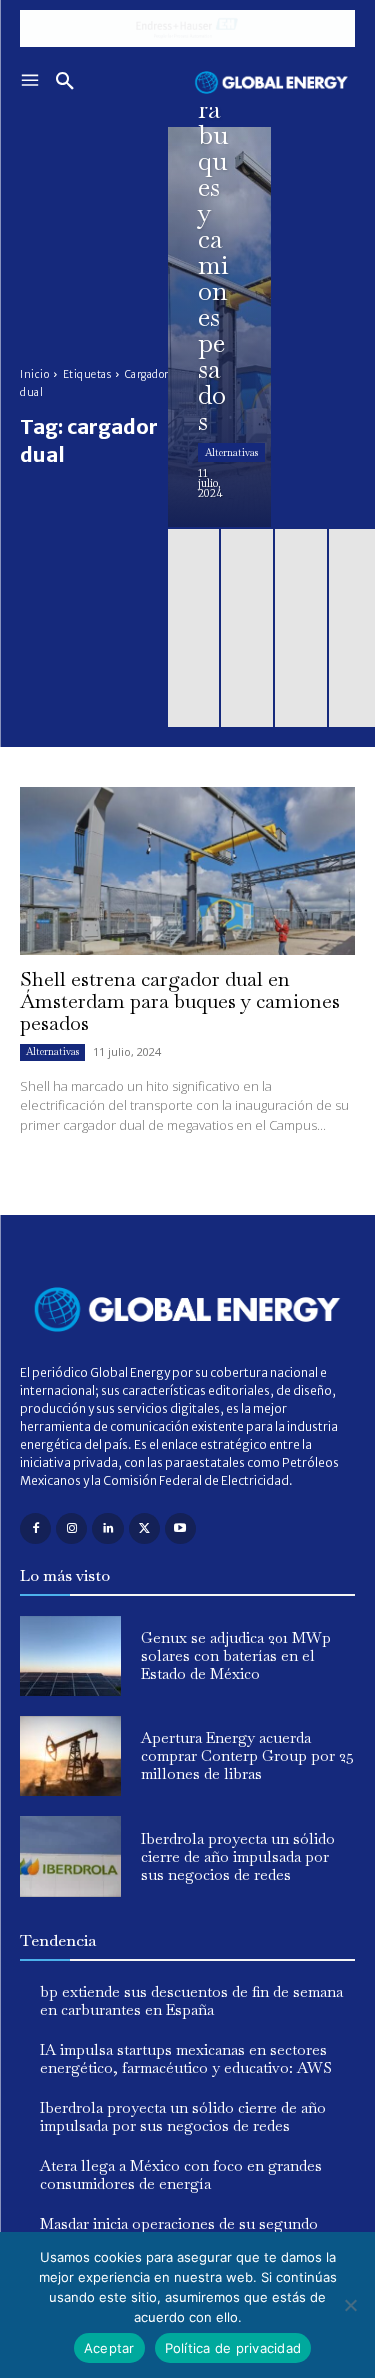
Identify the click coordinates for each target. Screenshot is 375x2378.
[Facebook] (35, 1528)
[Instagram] (71, 1528)
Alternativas (231, 452)
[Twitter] (144, 1528)
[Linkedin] (107, 1528)
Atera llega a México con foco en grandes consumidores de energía (181, 2174)
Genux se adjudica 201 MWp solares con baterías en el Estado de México (236, 1655)
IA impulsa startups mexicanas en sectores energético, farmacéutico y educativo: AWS (186, 2058)
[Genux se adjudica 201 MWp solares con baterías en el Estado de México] (70, 1656)
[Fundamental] (187, 28)
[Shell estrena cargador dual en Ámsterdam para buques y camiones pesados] (220, 327)
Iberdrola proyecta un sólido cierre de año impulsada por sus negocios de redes (238, 1856)
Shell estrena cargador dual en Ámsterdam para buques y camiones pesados (180, 1001)
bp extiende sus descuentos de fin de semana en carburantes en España (191, 2000)
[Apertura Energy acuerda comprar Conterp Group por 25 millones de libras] (70, 1756)
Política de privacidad (233, 2348)
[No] (350, 2305)
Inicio (34, 374)
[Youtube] (180, 1528)
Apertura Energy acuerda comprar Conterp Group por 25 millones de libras (247, 1755)
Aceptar (109, 2348)
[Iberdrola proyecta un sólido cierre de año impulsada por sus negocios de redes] (70, 1856)
